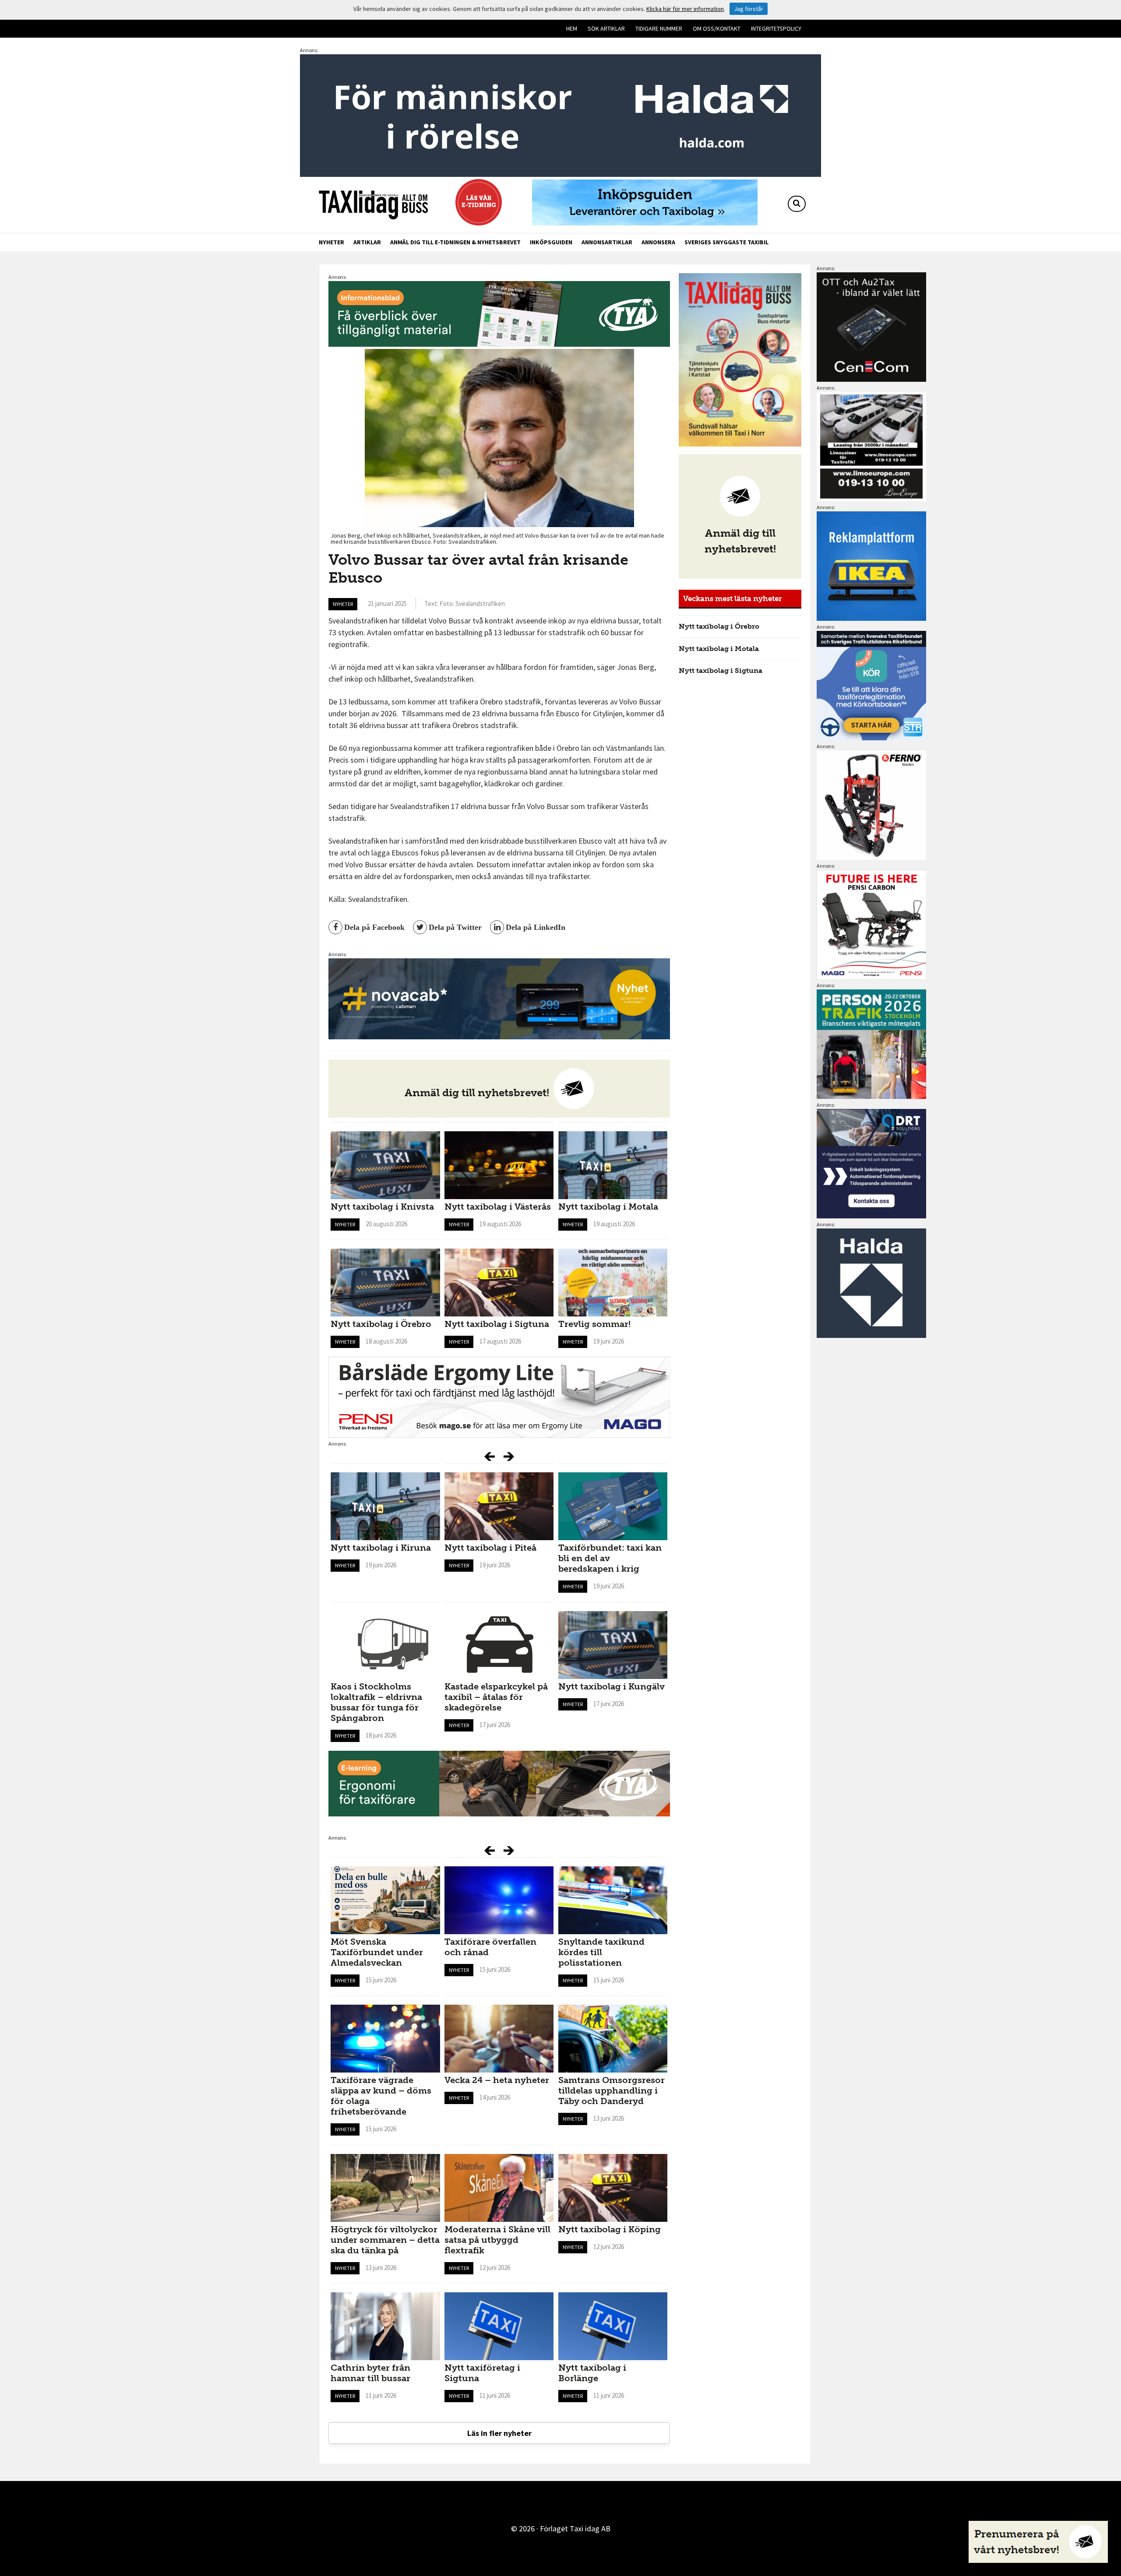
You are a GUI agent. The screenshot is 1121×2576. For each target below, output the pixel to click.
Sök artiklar (606, 28)
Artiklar (367, 242)
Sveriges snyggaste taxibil (726, 242)
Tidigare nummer (659, 28)
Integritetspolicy (776, 28)
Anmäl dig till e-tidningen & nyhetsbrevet (455, 242)
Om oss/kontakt (717, 28)
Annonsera (658, 242)
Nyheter (331, 242)
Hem (572, 28)
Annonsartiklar (607, 242)
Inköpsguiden (551, 242)
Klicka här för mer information (685, 9)
